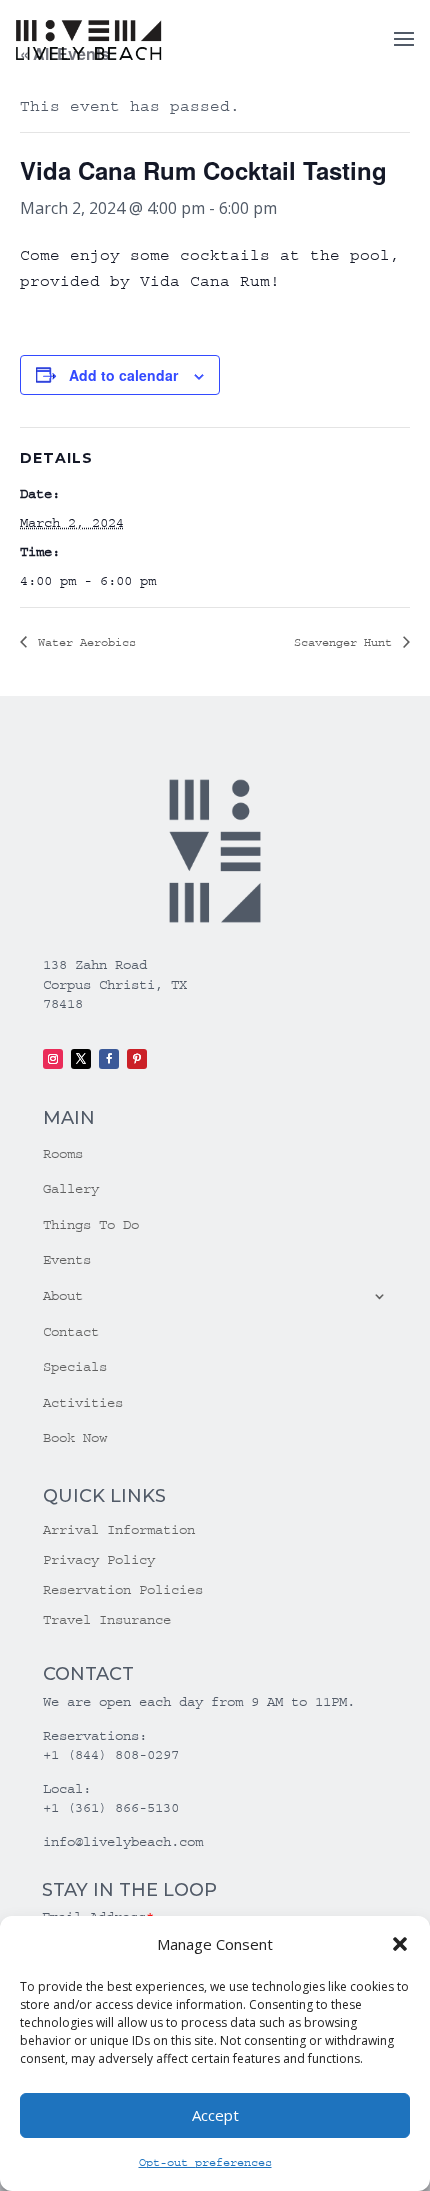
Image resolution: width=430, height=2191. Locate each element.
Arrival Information (119, 1530)
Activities (83, 1403)
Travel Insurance (107, 1620)
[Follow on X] (81, 1059)
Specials (75, 1367)
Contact (71, 1332)
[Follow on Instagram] (53, 1059)
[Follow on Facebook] (109, 1059)
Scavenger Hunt (346, 642)
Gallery (71, 1189)
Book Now (75, 1438)
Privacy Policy (99, 1560)
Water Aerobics (83, 642)
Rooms (63, 1154)
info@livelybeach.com (123, 1842)
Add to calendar (123, 375)
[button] (400, 1944)
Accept (215, 2115)
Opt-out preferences (205, 2162)
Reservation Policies (123, 1590)
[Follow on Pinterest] (137, 1059)
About (63, 1296)
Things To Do (91, 1225)
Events (67, 1260)
